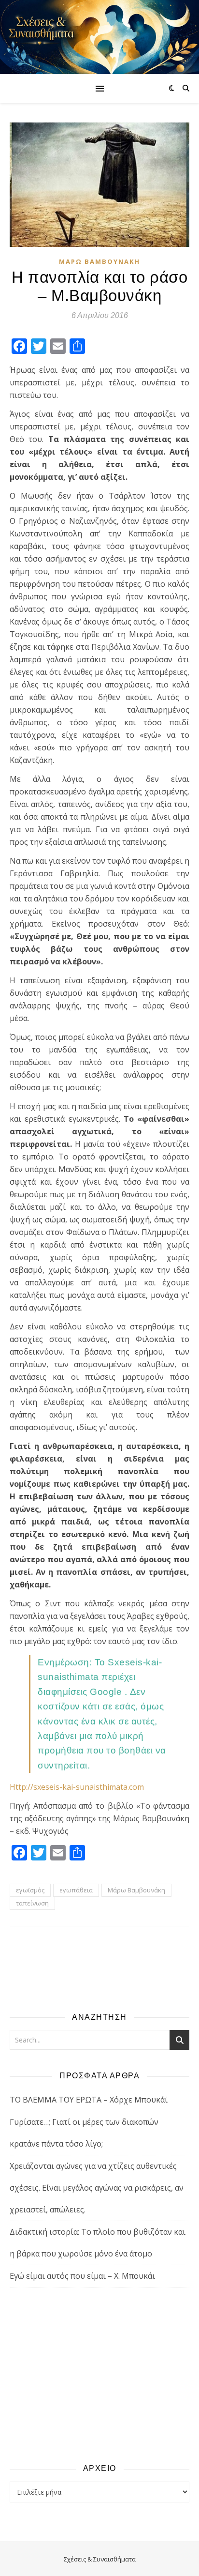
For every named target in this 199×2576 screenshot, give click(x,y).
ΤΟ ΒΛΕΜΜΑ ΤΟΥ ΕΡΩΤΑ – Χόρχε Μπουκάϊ (89, 2100)
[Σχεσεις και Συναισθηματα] (99, 37)
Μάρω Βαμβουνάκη (99, 261)
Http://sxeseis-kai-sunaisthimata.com (77, 1787)
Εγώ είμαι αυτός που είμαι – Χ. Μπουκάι (82, 2276)
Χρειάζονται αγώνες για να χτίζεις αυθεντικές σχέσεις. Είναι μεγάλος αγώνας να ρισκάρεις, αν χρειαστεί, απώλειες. (97, 2188)
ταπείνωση (32, 1903)
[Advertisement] (99, 2375)
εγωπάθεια (76, 1890)
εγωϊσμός (30, 1890)
